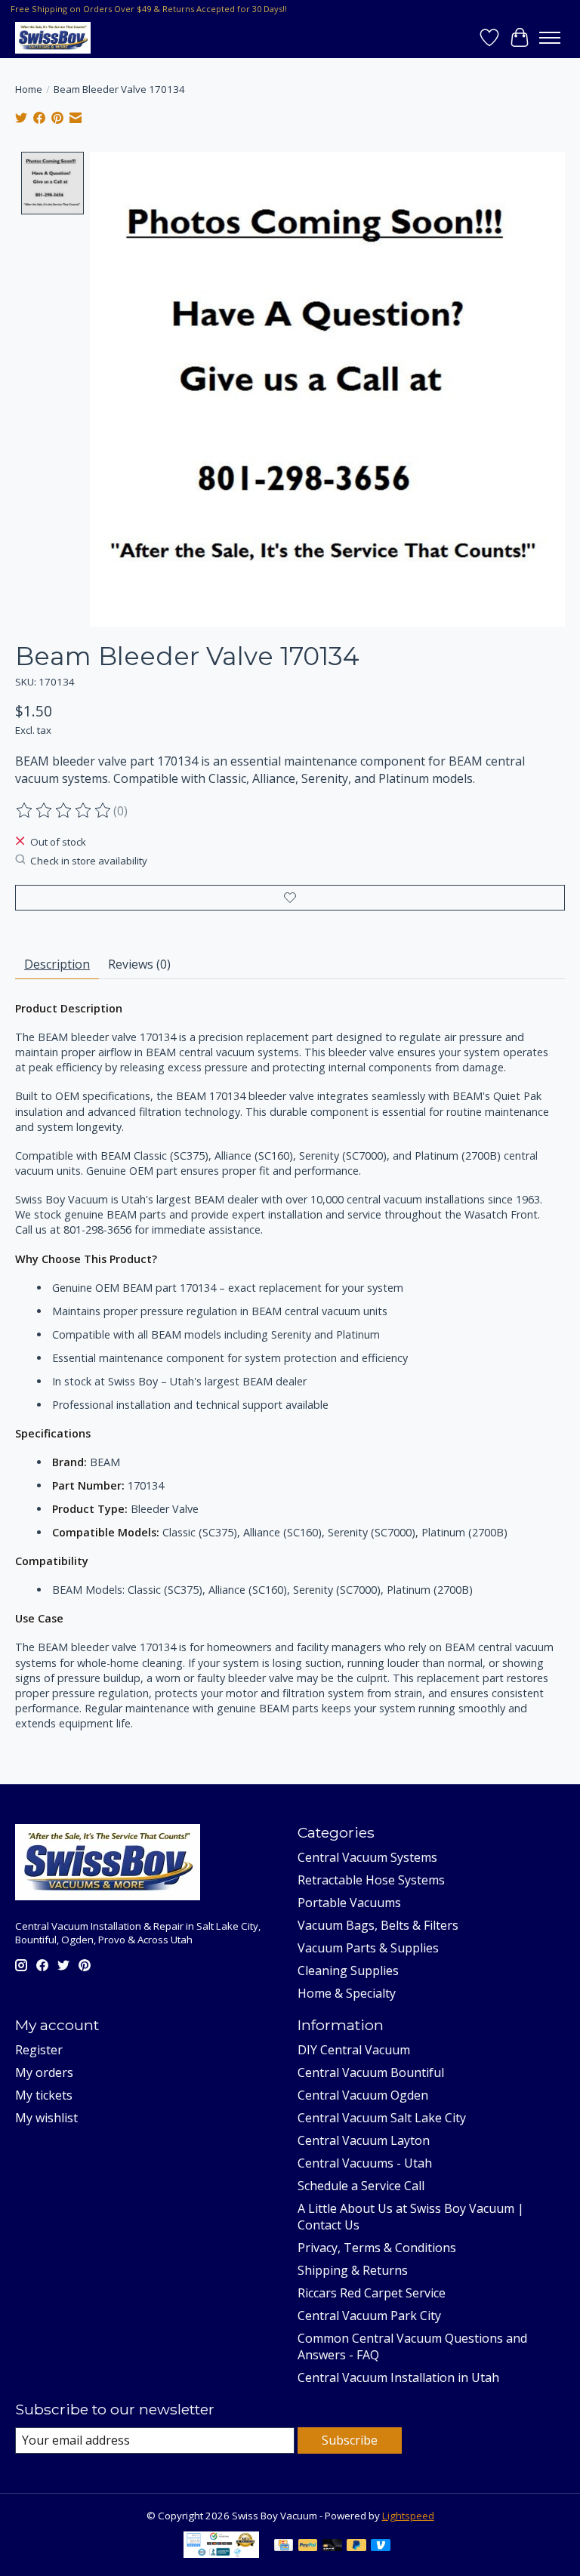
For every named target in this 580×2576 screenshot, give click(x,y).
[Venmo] (381, 2547)
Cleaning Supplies (348, 1971)
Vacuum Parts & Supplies (368, 1948)
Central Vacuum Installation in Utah (398, 2377)
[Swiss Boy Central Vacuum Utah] (53, 37)
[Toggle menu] (550, 38)
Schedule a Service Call (361, 2186)
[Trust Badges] (221, 2553)
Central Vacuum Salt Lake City (382, 2118)
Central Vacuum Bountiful (371, 2072)
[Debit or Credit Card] (332, 2547)
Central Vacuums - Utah (365, 2163)
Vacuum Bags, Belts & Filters (378, 1925)
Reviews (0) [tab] (139, 964)
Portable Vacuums (349, 1903)
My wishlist (46, 2118)
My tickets (44, 2095)
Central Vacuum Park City (369, 2316)
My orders (44, 2072)
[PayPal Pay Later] (356, 2547)
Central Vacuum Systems (367, 1857)
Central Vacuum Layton (364, 2140)
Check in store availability (89, 861)
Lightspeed (408, 2516)
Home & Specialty (347, 1993)
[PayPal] (308, 2547)
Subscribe (350, 2440)
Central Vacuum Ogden (363, 2095)
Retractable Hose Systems (371, 1880)
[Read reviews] (64, 811)
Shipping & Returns (353, 2270)
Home (29, 89)
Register (39, 2050)
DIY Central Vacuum (354, 2050)
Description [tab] (57, 964)
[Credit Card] (284, 2547)
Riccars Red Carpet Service (372, 2293)
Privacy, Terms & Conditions (377, 2248)
